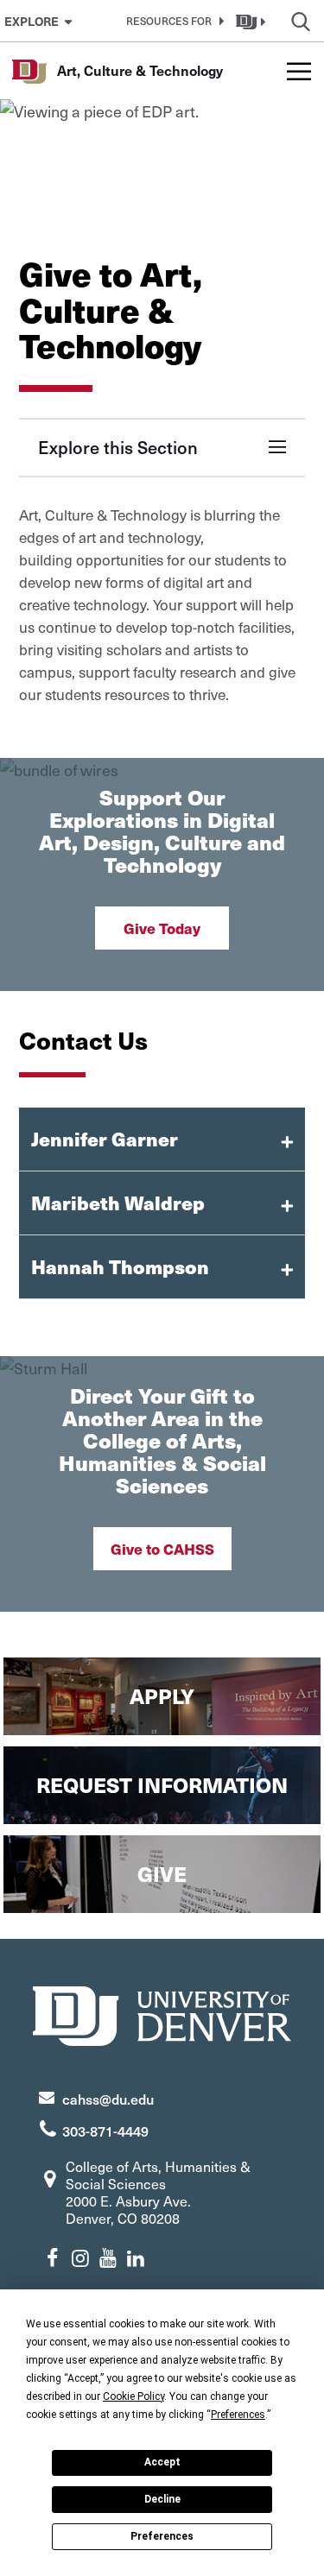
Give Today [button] (162, 928)
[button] (172, 21)
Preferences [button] (238, 2415)
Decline (162, 2499)
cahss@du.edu (108, 2099)
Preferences (162, 2536)
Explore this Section (118, 447)
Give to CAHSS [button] (162, 1549)
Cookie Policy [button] (133, 2396)
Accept (162, 2462)
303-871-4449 (105, 2131)
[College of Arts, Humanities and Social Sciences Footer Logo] (162, 2014)
